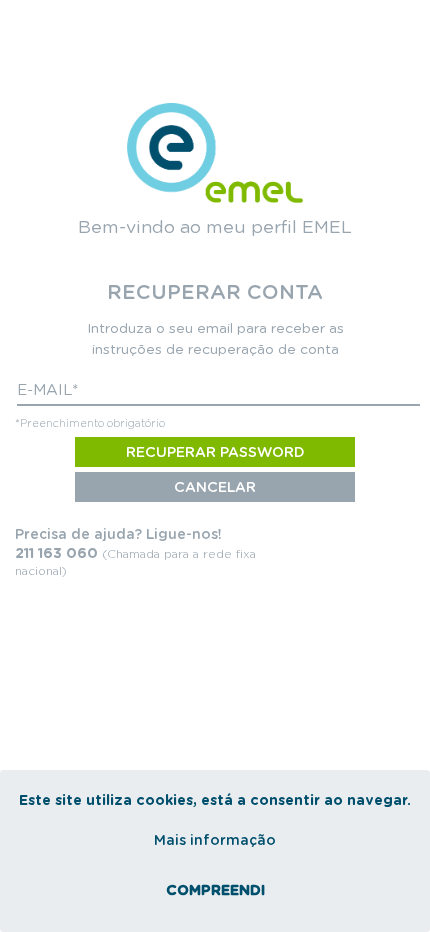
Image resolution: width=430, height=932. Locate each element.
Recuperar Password (215, 453)
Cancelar (215, 488)
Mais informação (215, 841)
